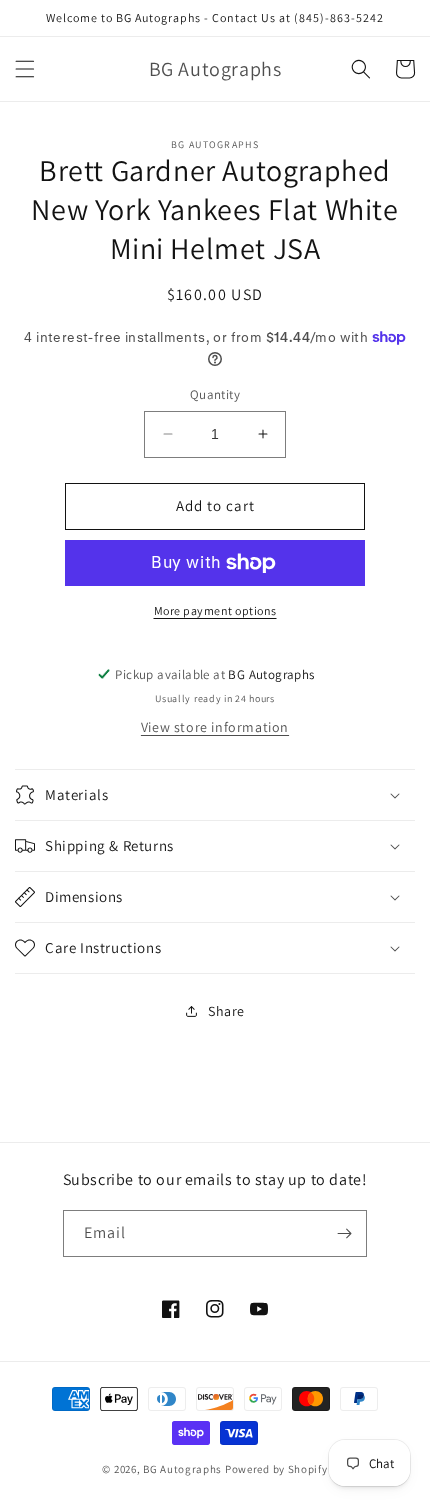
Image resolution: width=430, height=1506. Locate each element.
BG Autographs (182, 1469)
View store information (215, 727)
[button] (25, 69)
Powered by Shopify (276, 1469)
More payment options (215, 610)
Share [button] (226, 1011)
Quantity (215, 394)
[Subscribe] (344, 1233)
